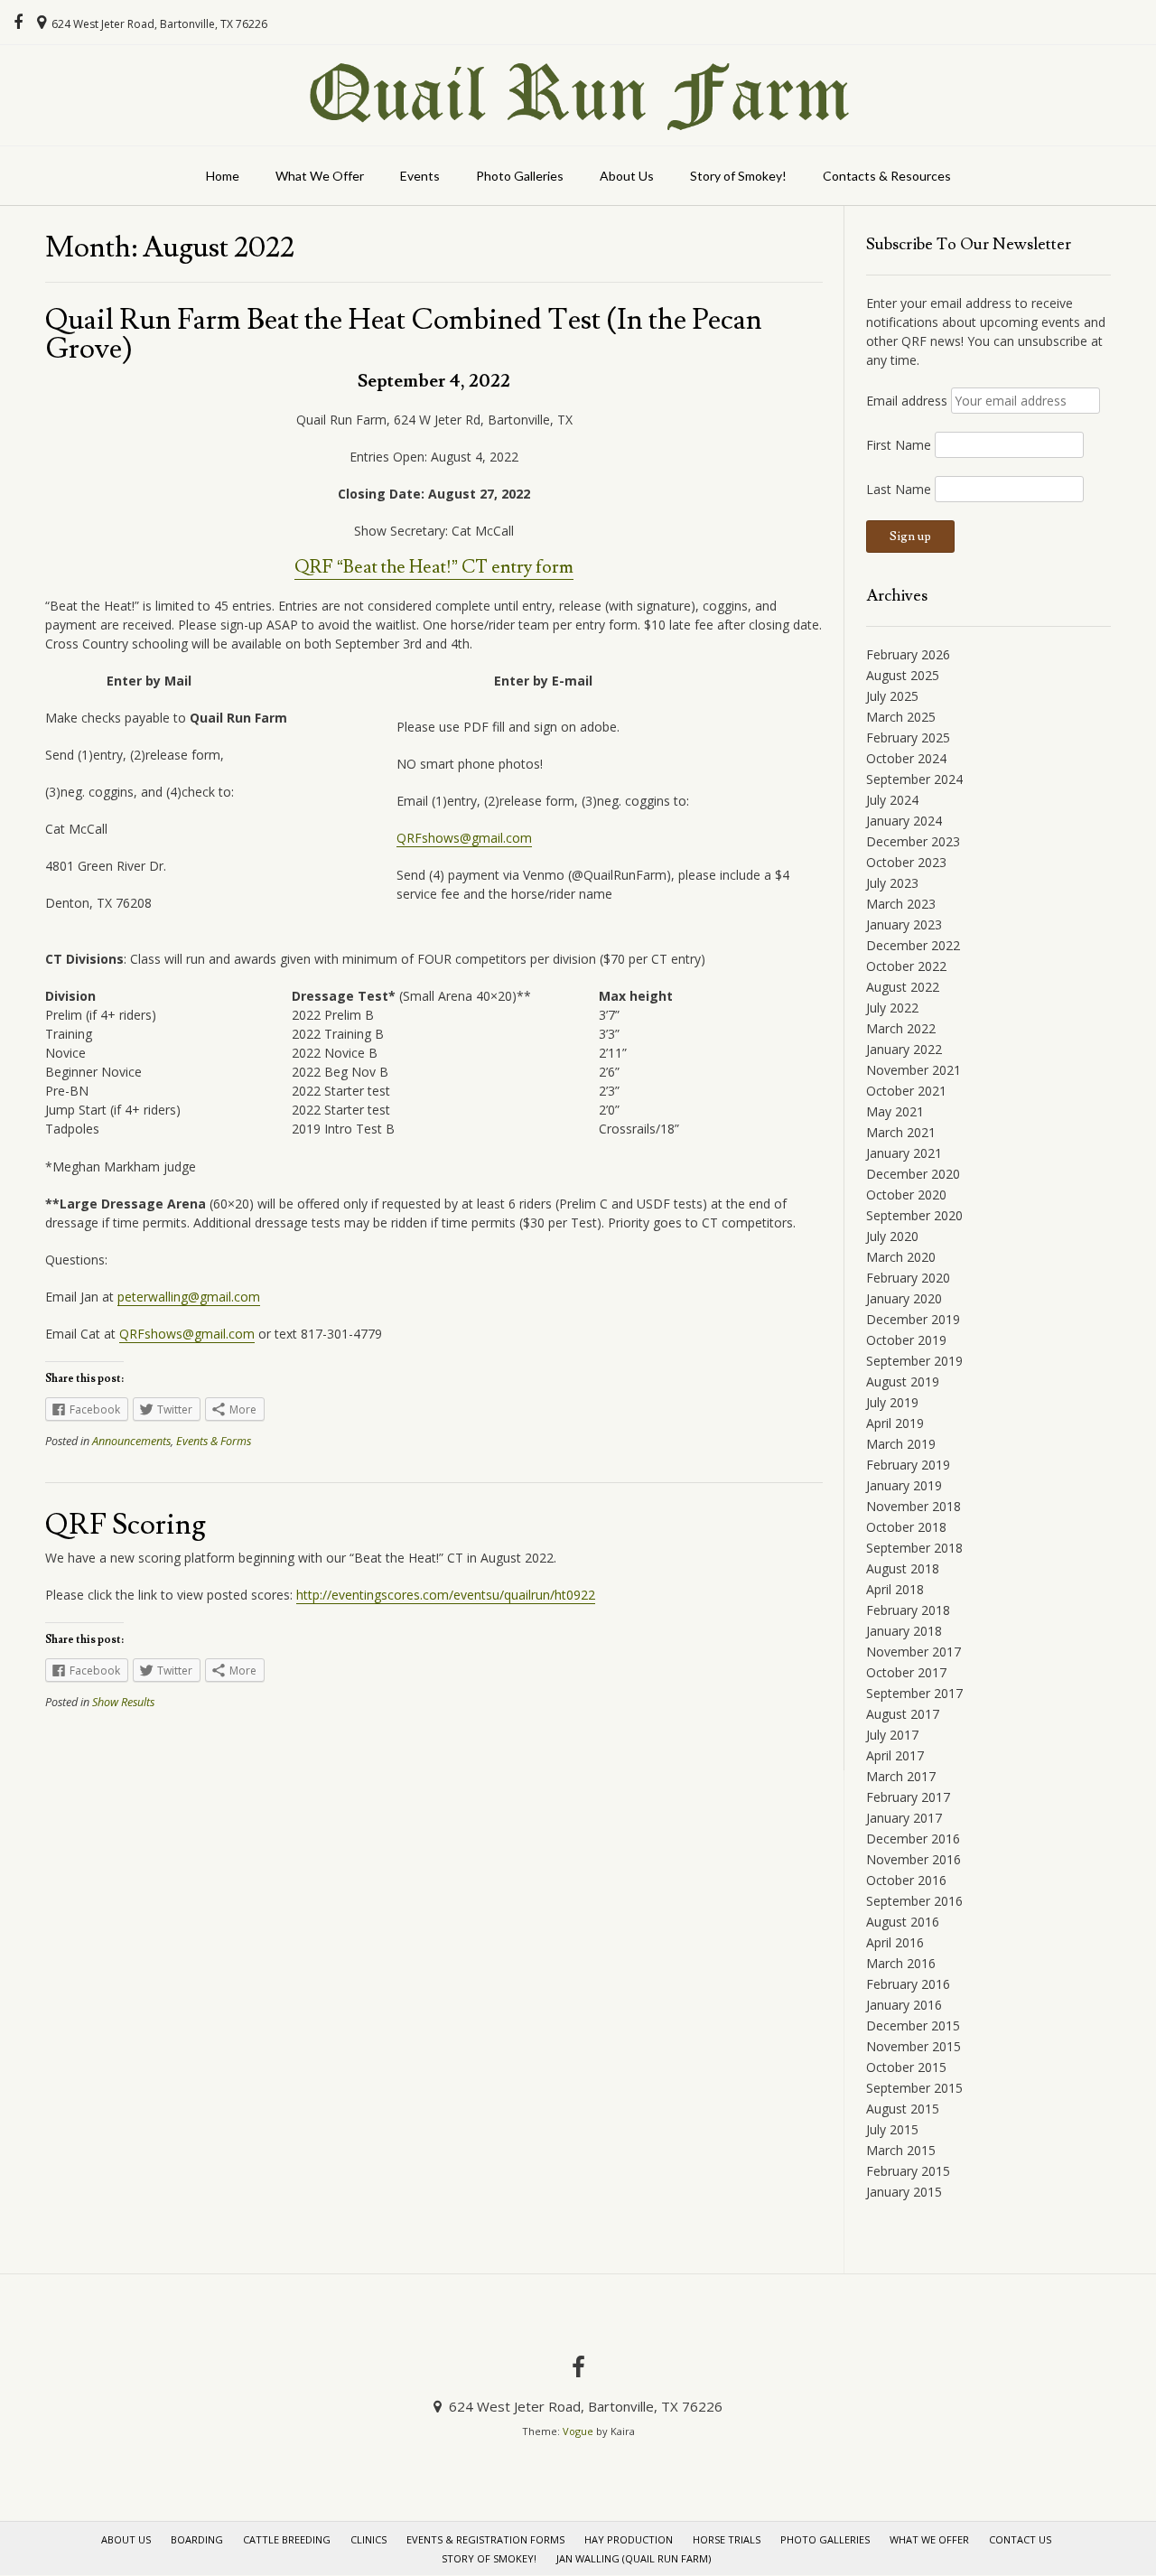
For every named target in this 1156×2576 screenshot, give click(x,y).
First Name (899, 445)
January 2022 (904, 1049)
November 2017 (914, 1652)
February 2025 (908, 737)
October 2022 (906, 966)
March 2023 (901, 904)
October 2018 (906, 1527)
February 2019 (908, 1465)
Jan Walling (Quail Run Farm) (634, 2558)
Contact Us (1020, 2539)
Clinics (368, 2539)
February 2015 (908, 2171)
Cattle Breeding (287, 2539)
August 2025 (903, 675)
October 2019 (906, 1340)
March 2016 (901, 1963)
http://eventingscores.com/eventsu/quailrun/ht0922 (446, 1595)
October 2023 (906, 862)
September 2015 (914, 2088)
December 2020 (913, 1174)
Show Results (123, 1702)
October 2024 (906, 758)
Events (420, 176)
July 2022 (892, 1008)
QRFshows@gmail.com (464, 838)
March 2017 (901, 1776)
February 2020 (908, 1278)
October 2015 (906, 2067)
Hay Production (629, 2539)
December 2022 (913, 945)
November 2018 (914, 1506)
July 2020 (892, 1236)
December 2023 (913, 841)
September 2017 (914, 1693)
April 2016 (895, 1942)
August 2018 (903, 1568)
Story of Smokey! (738, 176)
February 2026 (908, 654)
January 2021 (904, 1153)
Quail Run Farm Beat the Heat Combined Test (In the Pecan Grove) (404, 334)
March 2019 (901, 1444)
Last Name (899, 489)
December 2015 (913, 2025)
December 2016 (913, 1839)
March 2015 (901, 2150)
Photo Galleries (520, 176)
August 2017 (903, 1714)
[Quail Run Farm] (578, 95)
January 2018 (904, 1631)
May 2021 (895, 1111)
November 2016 (914, 1859)
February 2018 (908, 1610)
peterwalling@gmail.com (189, 1297)
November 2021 (914, 1070)
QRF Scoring (126, 1525)
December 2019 (913, 1319)
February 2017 (908, 1797)
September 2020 (914, 1215)
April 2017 (895, 1755)
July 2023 (892, 883)
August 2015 (903, 2109)
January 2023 (904, 924)
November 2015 (914, 2046)
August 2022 (903, 987)
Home (223, 176)
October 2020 (906, 1195)
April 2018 (895, 1589)
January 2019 (904, 1485)
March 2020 (901, 1257)
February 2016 (908, 1984)
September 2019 (914, 1361)
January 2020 (904, 1298)
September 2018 (914, 1548)
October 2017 (906, 1672)
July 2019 (892, 1402)
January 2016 (904, 2005)
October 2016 (906, 1880)
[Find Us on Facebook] (18, 23)
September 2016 (914, 1901)
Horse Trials (727, 2539)
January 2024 (904, 821)
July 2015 (892, 2129)
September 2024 (914, 779)
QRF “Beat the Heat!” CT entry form (434, 567)
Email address (907, 401)
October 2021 (906, 1091)
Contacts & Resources (887, 176)
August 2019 (903, 1381)
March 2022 (901, 1028)
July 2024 (892, 800)
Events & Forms (214, 1441)
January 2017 (904, 1818)
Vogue (578, 2431)
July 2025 (892, 696)
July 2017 (892, 1735)
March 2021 (901, 1132)
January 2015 (904, 2192)
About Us (627, 176)
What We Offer (320, 176)
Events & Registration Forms (485, 2539)
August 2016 (903, 1922)
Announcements (131, 1441)
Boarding (197, 2539)
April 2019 (895, 1423)
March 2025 (901, 717)
